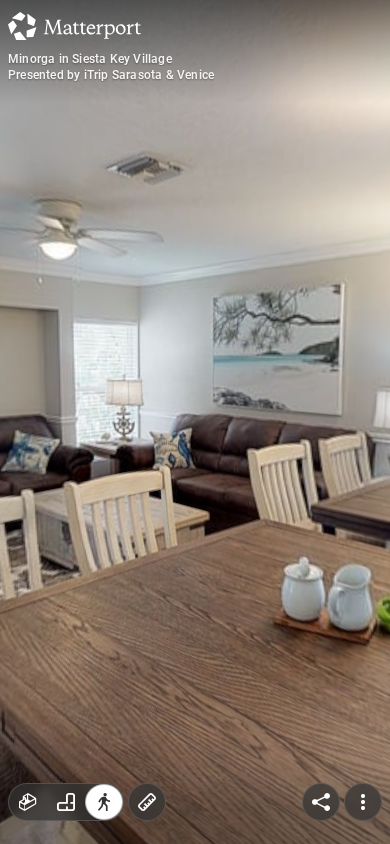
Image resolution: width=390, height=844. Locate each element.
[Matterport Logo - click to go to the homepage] (74, 26)
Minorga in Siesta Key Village (90, 59)
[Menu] (363, 802)
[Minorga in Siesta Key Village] (195, 422)
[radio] (28, 802)
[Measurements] (147, 802)
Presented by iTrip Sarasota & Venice (111, 75)
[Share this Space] (321, 802)
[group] (66, 802)
